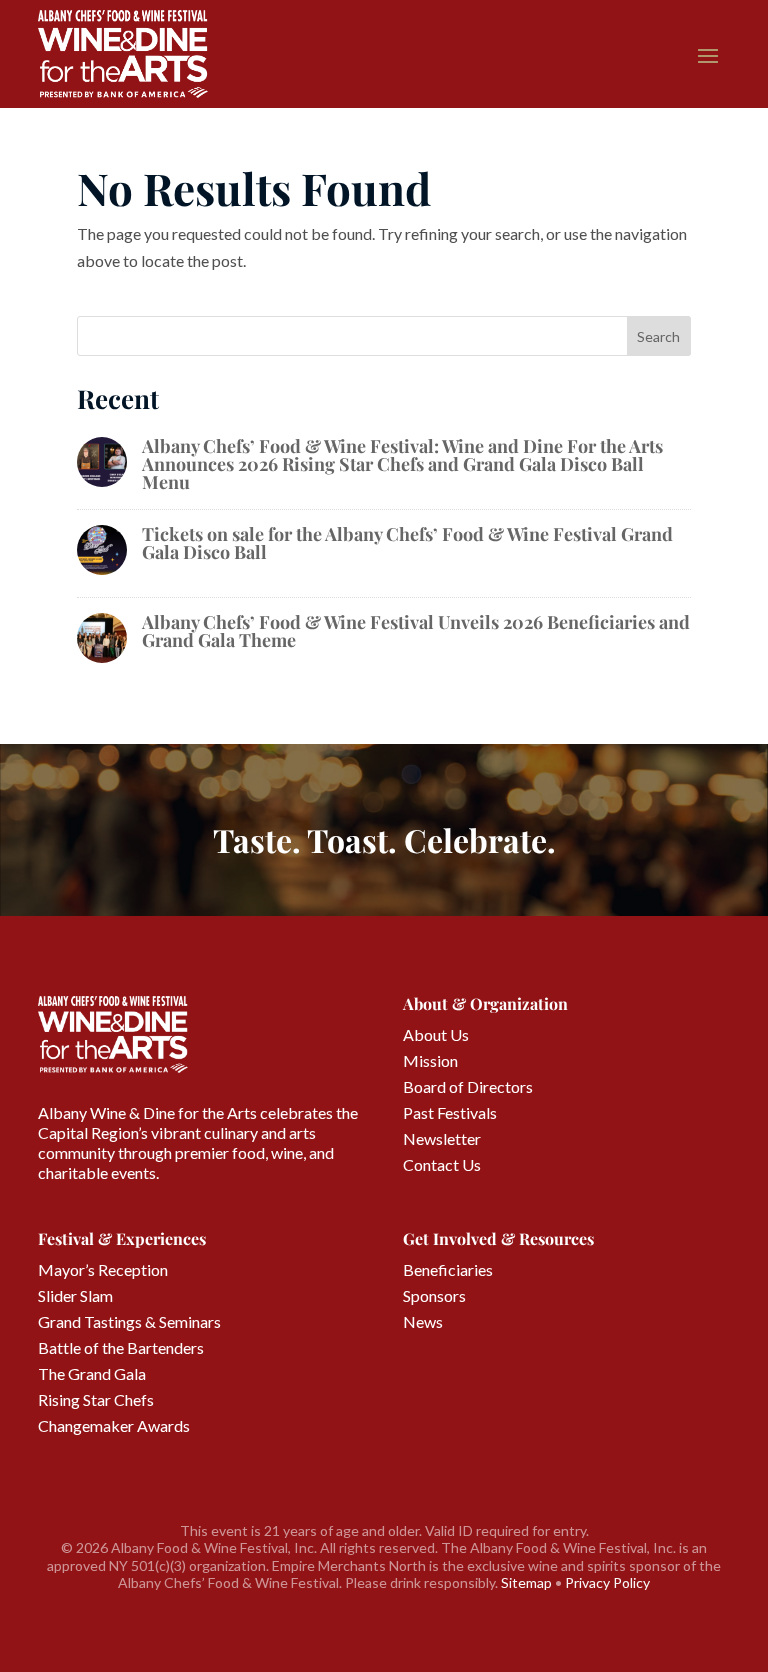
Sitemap (526, 1582)
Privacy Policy (607, 1582)
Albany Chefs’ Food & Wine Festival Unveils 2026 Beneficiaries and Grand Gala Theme (416, 631)
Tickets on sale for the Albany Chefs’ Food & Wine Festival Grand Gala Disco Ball (407, 543)
